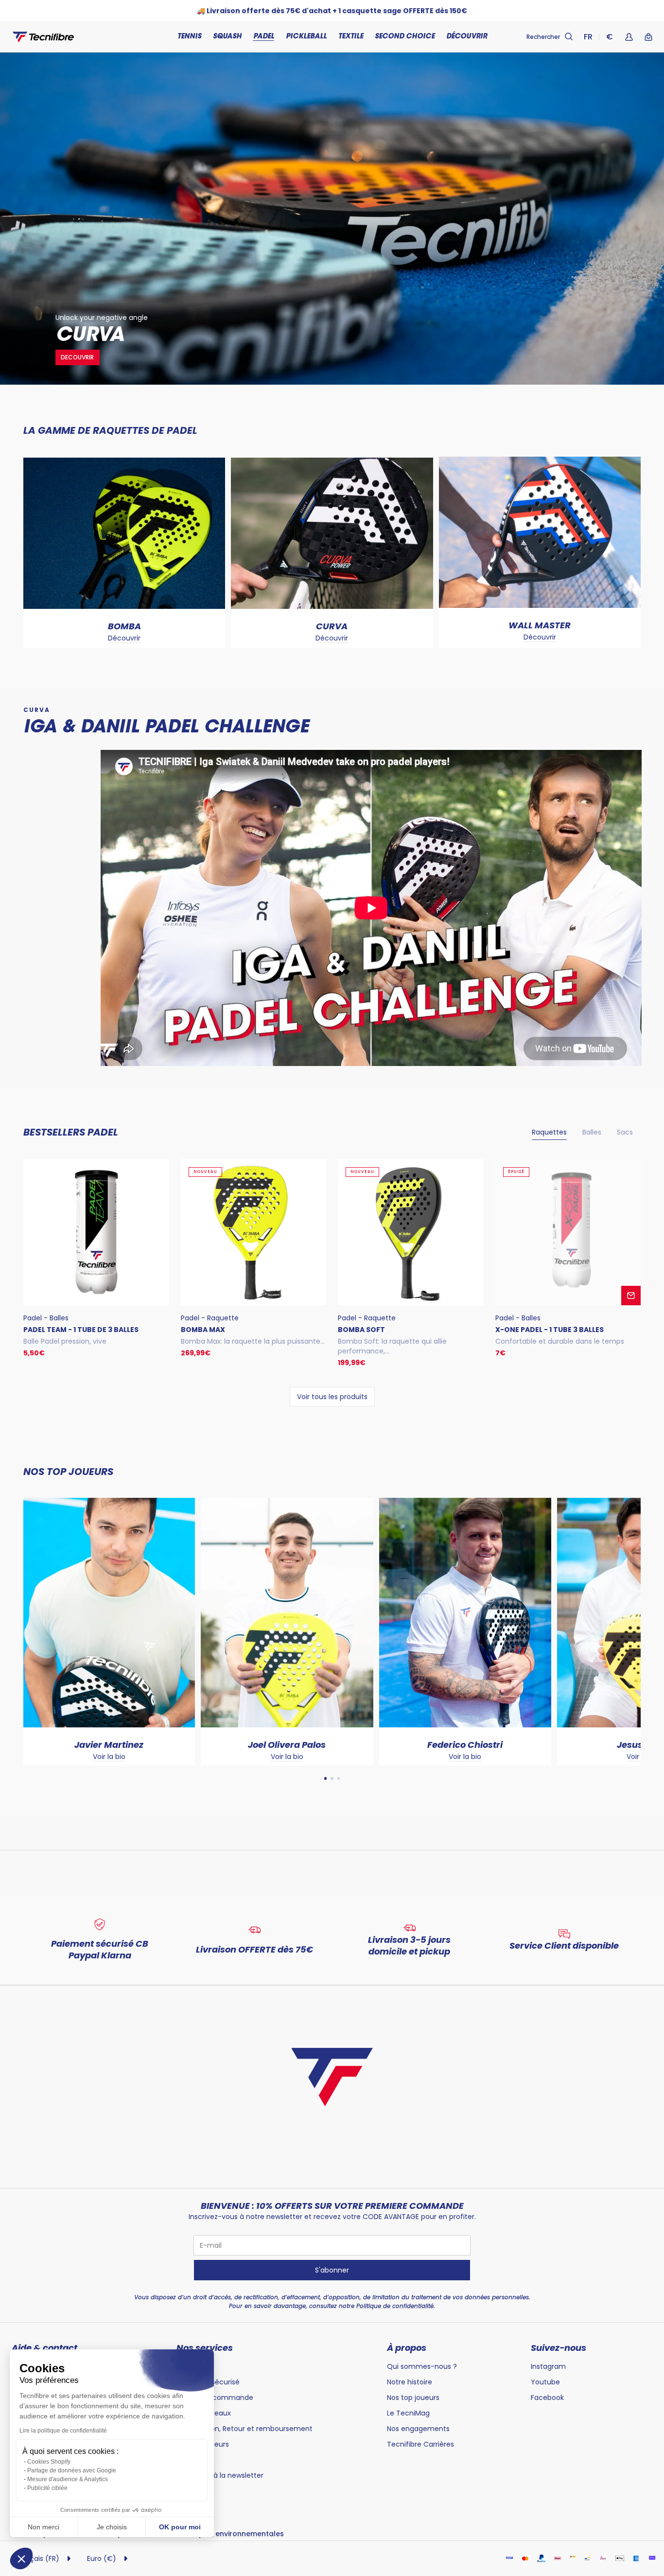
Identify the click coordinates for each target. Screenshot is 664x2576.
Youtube (545, 2382)
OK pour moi (180, 2527)
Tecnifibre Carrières (420, 2444)
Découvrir (124, 638)
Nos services (205, 2348)
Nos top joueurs (413, 2398)
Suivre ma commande (215, 2398)
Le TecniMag (408, 2413)
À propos (407, 2348)
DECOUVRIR (77, 357)
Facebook (547, 2398)
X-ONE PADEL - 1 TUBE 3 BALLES (550, 1330)
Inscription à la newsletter (220, 2475)
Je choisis (112, 2527)
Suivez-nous (559, 2348)
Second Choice (405, 37)
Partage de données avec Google (72, 2470)
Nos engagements (418, 2429)
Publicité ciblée (47, 2488)
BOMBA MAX (203, 1330)
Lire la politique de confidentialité (63, 2431)
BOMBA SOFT (361, 1330)
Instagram (548, 2366)
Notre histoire (410, 2382)
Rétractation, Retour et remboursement (245, 2429)
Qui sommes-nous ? (422, 2366)
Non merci (44, 2527)
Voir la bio (25, 1757)
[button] (21, 2558)
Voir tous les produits (332, 1397)
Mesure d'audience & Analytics (68, 2479)
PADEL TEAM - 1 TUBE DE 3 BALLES (81, 1330)
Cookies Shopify (49, 2462)
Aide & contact (44, 2348)
